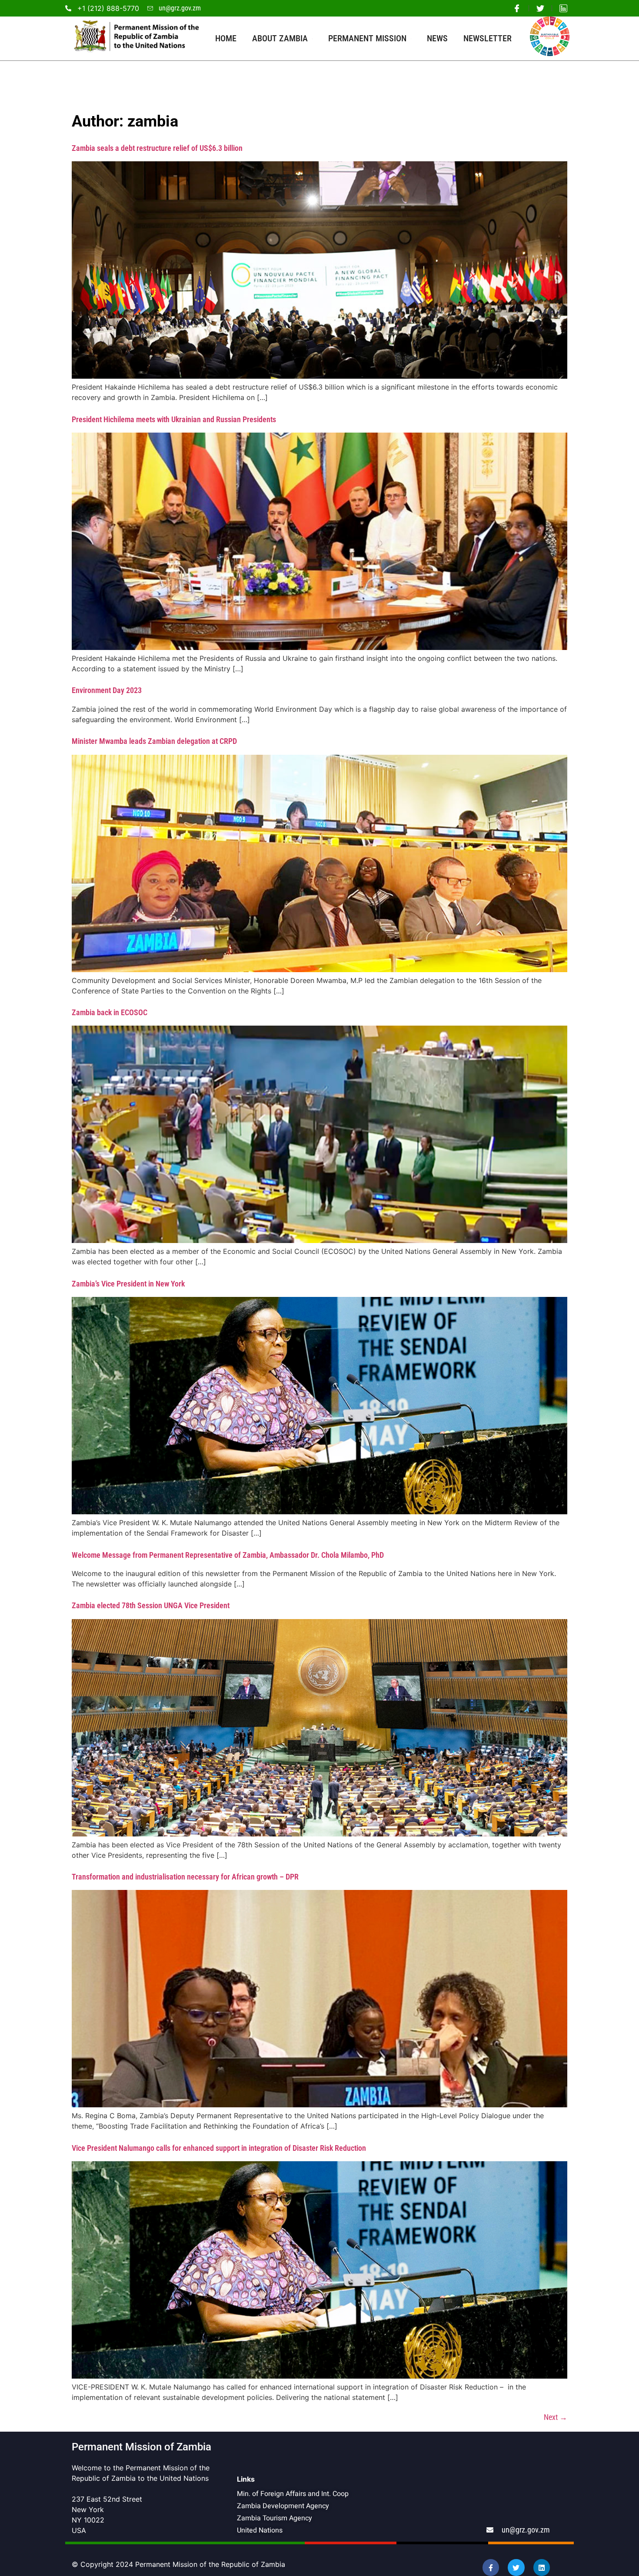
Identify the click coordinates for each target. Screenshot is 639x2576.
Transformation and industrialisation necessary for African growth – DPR (185, 1877)
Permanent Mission (367, 38)
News (437, 38)
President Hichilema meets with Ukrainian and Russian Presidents (174, 419)
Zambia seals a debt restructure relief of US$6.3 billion (157, 148)
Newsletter (488, 38)
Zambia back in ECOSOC (110, 1012)
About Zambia (280, 38)
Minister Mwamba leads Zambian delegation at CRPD (154, 741)
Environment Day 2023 (107, 690)
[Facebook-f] (491, 2567)
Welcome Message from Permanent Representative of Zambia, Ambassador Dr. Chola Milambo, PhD (228, 1555)
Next (556, 2417)
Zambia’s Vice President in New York (128, 1284)
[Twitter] (516, 2567)
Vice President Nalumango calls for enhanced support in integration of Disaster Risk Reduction (219, 2148)
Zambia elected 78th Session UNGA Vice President (151, 1605)
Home (226, 38)
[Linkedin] (542, 2567)
